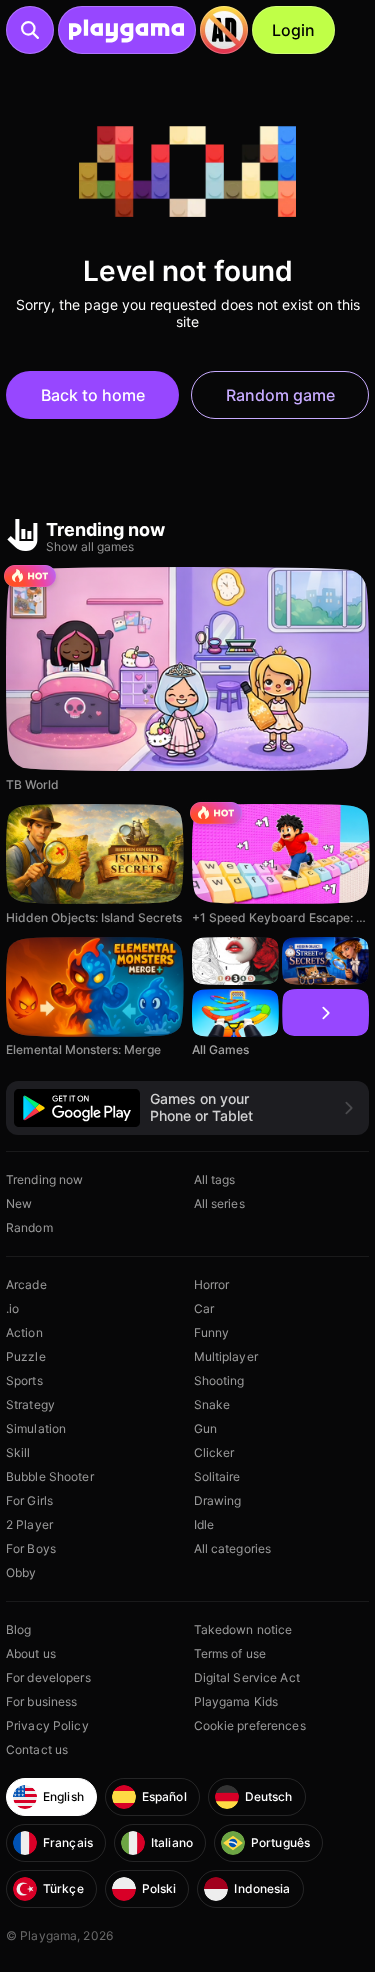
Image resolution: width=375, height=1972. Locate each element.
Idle (204, 1524)
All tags (215, 1179)
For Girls (29, 1500)
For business (41, 1701)
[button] (187, 1107)
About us (31, 1653)
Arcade (26, 1284)
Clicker (214, 1452)
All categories (233, 1548)
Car (204, 1308)
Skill (18, 1452)
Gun (205, 1428)
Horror (212, 1284)
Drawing (218, 1500)
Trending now (44, 1179)
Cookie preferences (250, 1725)
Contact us (37, 1749)
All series (219, 1203)
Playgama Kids (236, 1701)
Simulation (36, 1428)
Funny (212, 1332)
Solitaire (217, 1476)
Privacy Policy (47, 1725)
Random (29, 1227)
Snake (212, 1404)
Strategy (30, 1404)
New (19, 1203)
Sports (24, 1380)
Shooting (219, 1380)
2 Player (29, 1524)
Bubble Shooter (50, 1476)
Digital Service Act (247, 1677)
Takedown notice (243, 1629)
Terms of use (230, 1653)
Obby (21, 1572)
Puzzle (26, 1356)
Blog (18, 1629)
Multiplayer (226, 1356)
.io (12, 1308)
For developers (48, 1677)
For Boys (31, 1548)
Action (24, 1332)
